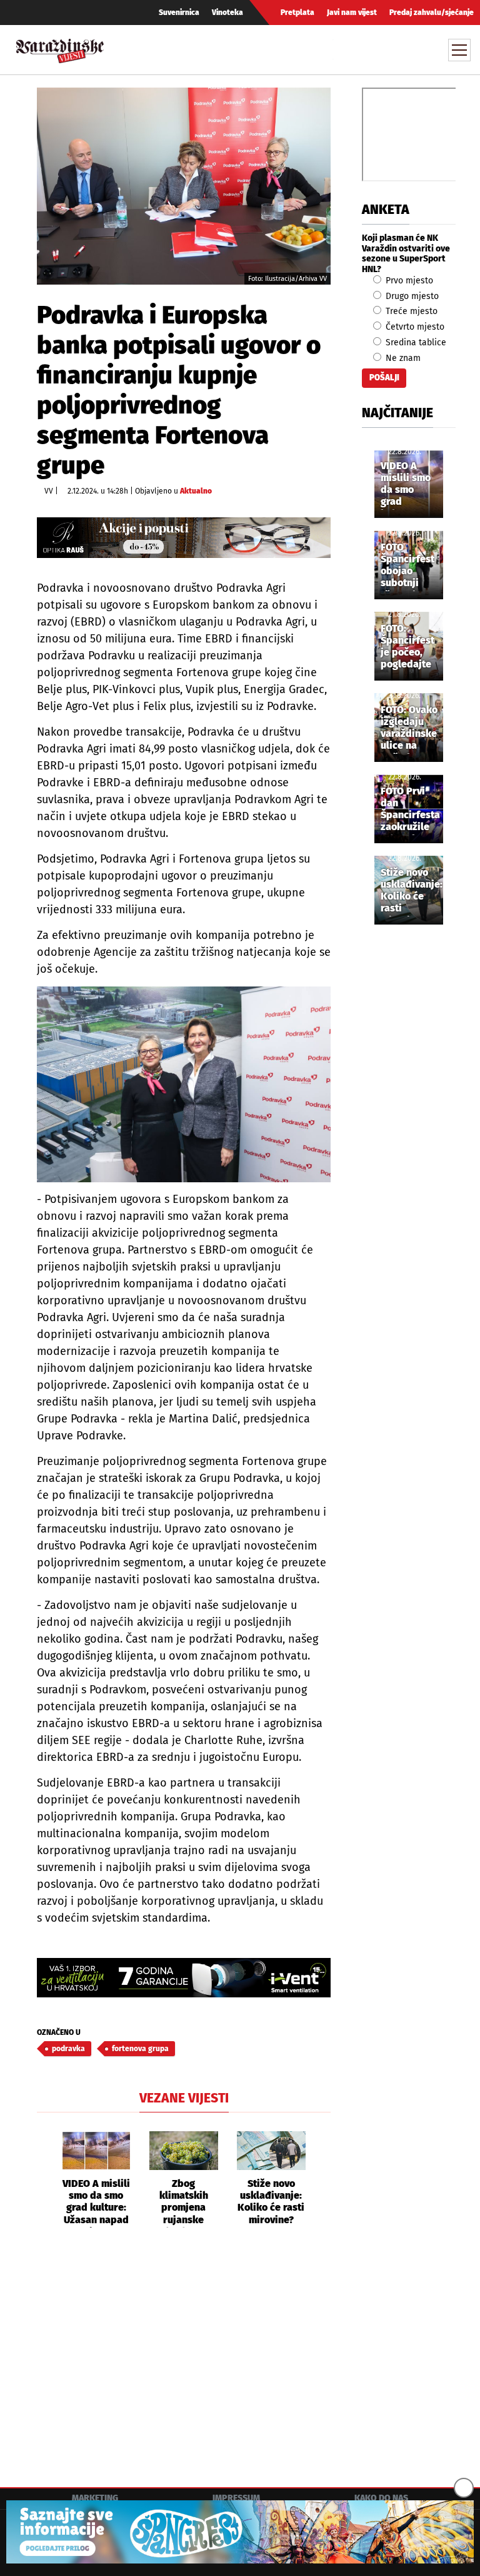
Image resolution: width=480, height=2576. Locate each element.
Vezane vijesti (184, 2098)
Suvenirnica (179, 13)
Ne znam (402, 358)
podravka (68, 2049)
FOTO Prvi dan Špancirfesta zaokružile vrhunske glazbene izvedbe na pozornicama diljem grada (411, 810)
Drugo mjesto (411, 296)
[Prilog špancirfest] (240, 2532)
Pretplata (297, 13)
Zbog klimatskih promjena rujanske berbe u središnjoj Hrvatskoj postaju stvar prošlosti (184, 2203)
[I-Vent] (184, 1978)
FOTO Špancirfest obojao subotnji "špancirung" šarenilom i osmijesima (411, 566)
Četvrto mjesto (414, 327)
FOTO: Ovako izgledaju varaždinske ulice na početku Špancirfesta (410, 729)
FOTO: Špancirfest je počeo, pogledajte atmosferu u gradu (408, 647)
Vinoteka (227, 13)
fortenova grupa (140, 2049)
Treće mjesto (410, 311)
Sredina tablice (415, 342)
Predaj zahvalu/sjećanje (432, 13)
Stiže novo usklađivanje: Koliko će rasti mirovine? (271, 2202)
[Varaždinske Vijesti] (60, 48)
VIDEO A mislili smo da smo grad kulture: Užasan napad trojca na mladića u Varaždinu (96, 2203)
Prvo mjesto (408, 281)
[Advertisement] (184, 2356)
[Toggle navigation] (459, 50)
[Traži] (344, 49)
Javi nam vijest (352, 13)
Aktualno (196, 491)
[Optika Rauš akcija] (184, 538)
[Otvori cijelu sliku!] (184, 185)
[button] (46, 2179)
